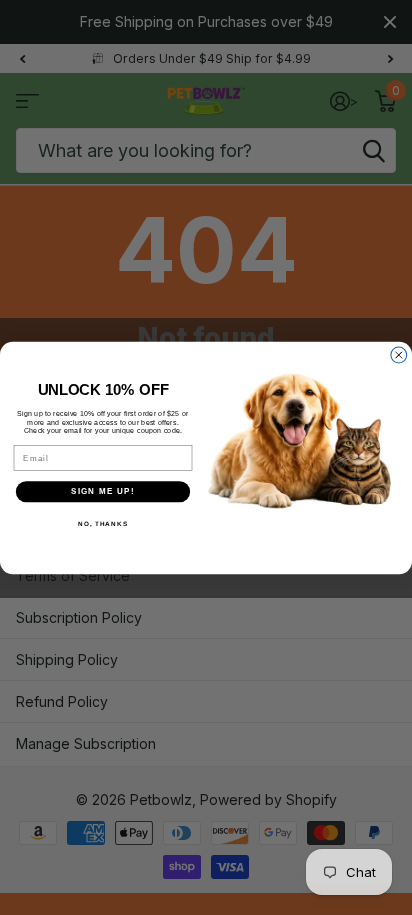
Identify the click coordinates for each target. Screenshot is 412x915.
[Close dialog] (399, 355)
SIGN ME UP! (103, 491)
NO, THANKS (103, 522)
